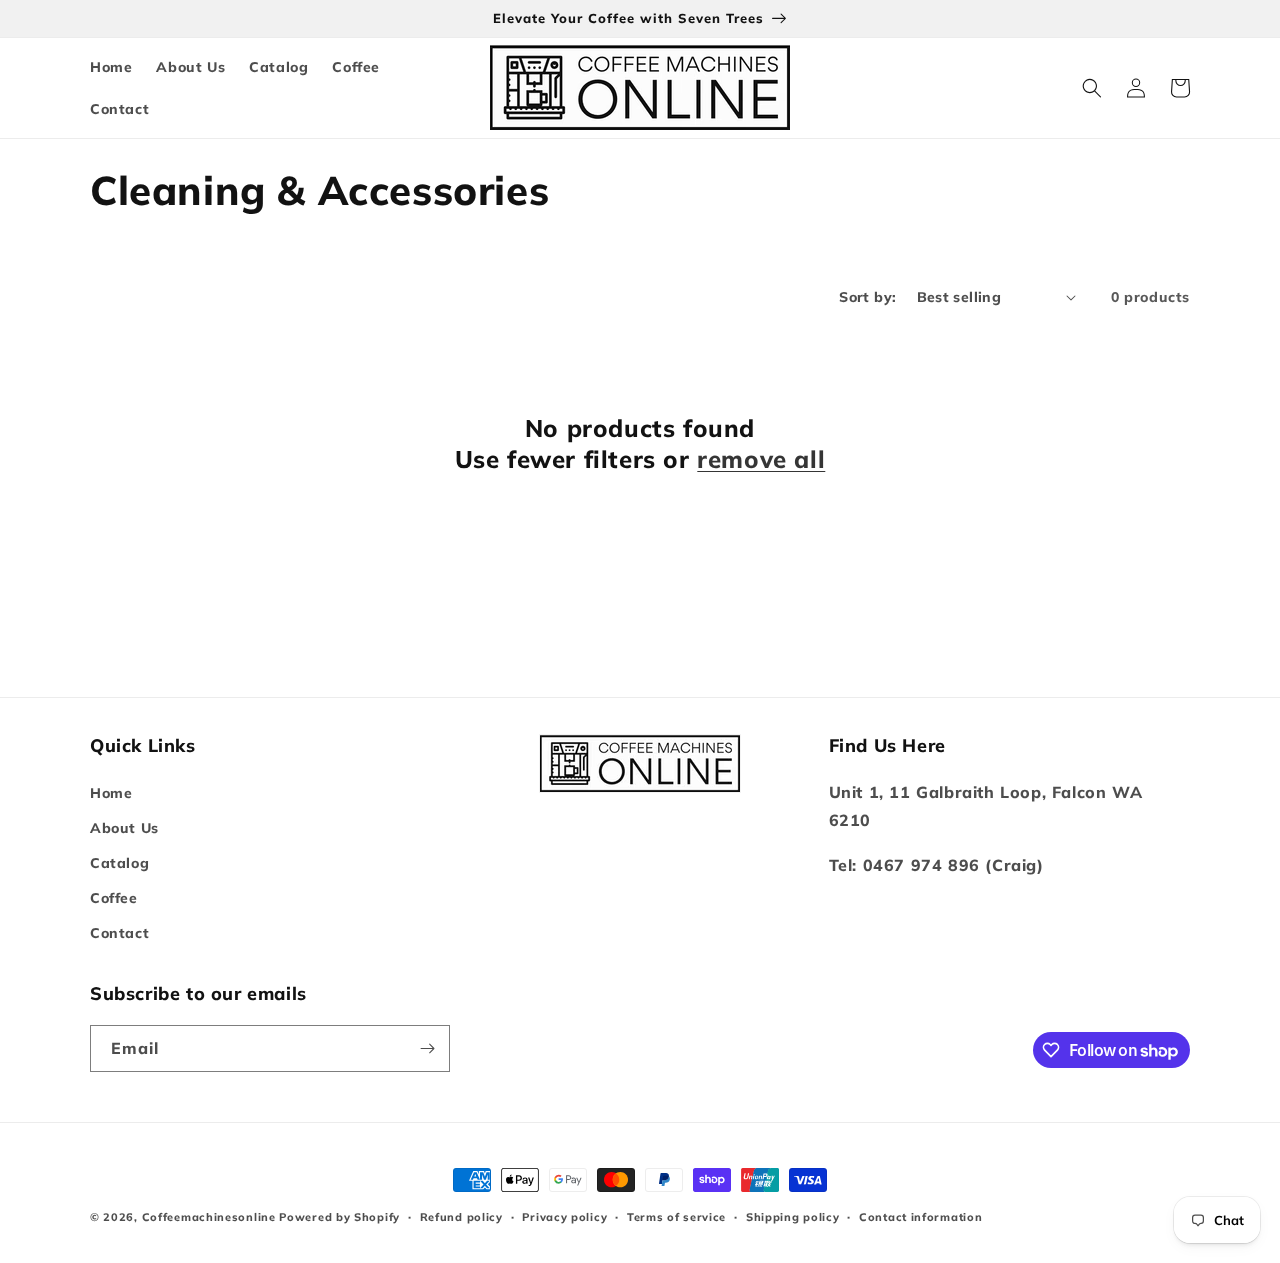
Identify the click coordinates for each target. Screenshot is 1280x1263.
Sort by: (867, 297)
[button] (1092, 88)
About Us (124, 828)
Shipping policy (793, 1217)
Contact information (920, 1217)
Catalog (119, 863)
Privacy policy (564, 1217)
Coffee (114, 898)
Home (111, 793)
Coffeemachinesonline (209, 1217)
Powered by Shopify (339, 1217)
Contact (119, 933)
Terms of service (676, 1217)
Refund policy (461, 1217)
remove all (761, 459)
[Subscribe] (427, 1048)
